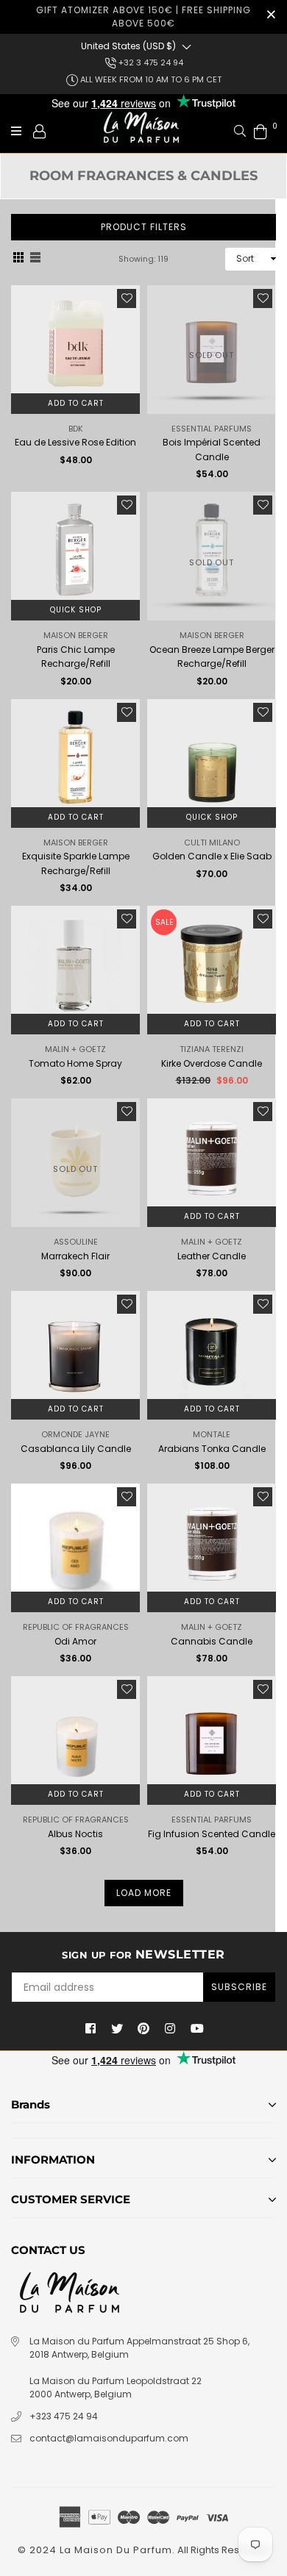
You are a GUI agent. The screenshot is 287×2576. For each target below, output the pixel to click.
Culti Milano (212, 842)
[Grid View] (18, 259)
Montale (212, 1434)
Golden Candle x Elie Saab (212, 856)
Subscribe (239, 1987)
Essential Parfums (212, 429)
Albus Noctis (75, 1834)
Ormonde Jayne (75, 1434)
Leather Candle (212, 1256)
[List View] (35, 259)
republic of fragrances (76, 1627)
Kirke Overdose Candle (212, 1063)
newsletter (143, 1954)
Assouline (76, 1242)
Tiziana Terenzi (212, 1049)
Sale (164, 922)
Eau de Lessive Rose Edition (75, 442)
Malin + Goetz (75, 1049)
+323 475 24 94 (64, 2416)
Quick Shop (76, 610)
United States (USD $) (128, 46)
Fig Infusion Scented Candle (212, 1834)
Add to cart (76, 403)
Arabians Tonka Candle (212, 1449)
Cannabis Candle (212, 1641)
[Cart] (261, 130)
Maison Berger (76, 635)
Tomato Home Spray (75, 1063)
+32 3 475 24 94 (150, 62)
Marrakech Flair (75, 1256)
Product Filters (144, 227)
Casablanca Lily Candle (76, 1449)
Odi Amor (75, 1641)
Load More (144, 1893)
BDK (76, 429)
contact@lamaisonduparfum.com (109, 2438)
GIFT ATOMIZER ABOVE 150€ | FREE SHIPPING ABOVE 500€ (143, 17)
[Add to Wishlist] (127, 298)
